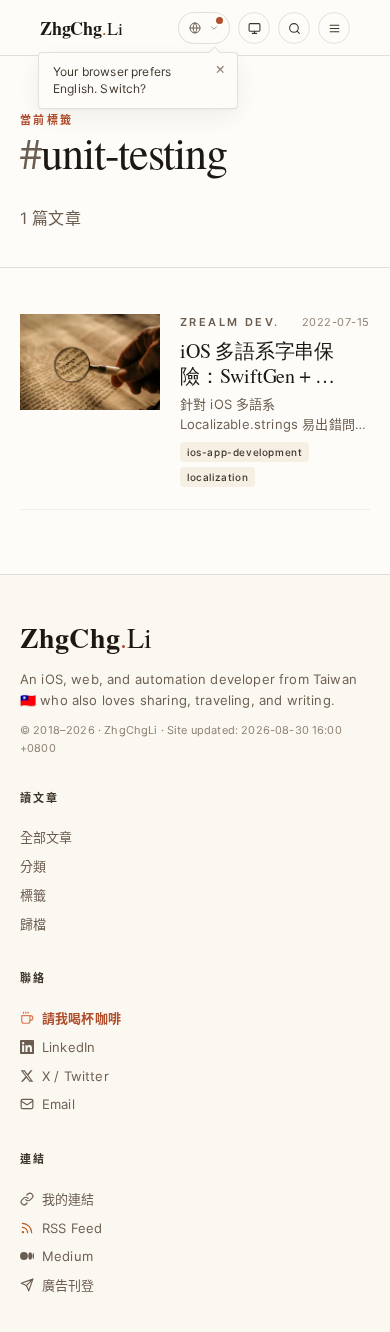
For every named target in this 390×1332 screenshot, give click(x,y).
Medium (67, 1256)
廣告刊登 (68, 1285)
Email (58, 1104)
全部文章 (46, 837)
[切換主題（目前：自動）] (254, 28)
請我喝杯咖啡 (81, 1018)
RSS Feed (72, 1228)
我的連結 (68, 1199)
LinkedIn (68, 1047)
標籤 (33, 895)
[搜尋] (294, 28)
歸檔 (33, 924)
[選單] (334, 28)
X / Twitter (75, 1076)
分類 (33, 866)
